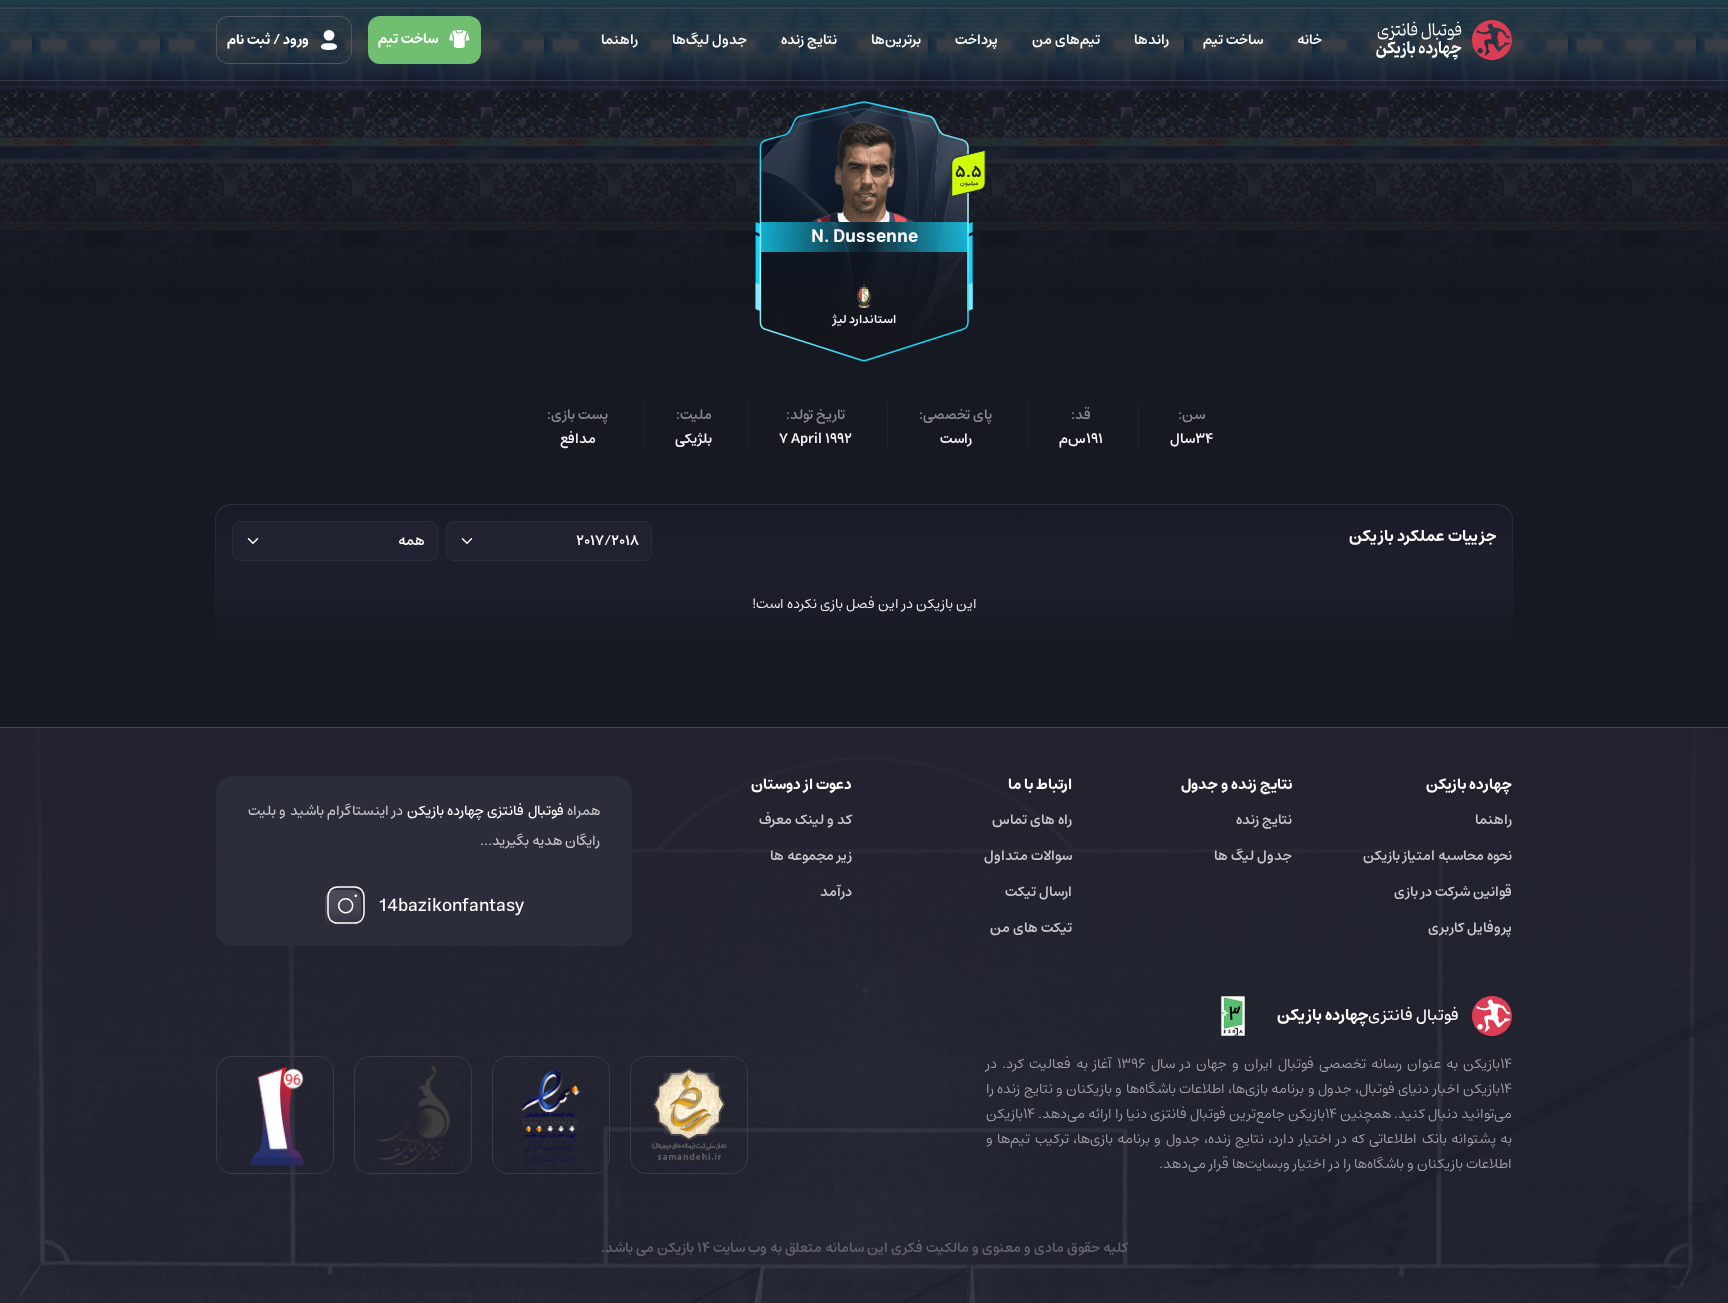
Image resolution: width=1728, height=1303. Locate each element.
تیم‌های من (1066, 40)
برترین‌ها (896, 40)
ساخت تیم (1233, 40)
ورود (269, 40)
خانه (1309, 40)
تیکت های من (1031, 928)
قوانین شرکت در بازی (1453, 892)
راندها (1151, 40)
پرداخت (976, 40)
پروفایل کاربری (1470, 928)
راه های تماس (1032, 820)
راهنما (619, 40)
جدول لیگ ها (1253, 856)
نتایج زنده (809, 40)
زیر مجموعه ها (811, 856)
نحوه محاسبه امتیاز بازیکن (1437, 856)
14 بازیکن (682, 1248)
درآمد (836, 892)
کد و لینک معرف (805, 820)
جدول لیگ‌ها (709, 40)
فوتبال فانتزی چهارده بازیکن (485, 811)
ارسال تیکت (1038, 892)
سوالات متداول (1028, 856)
